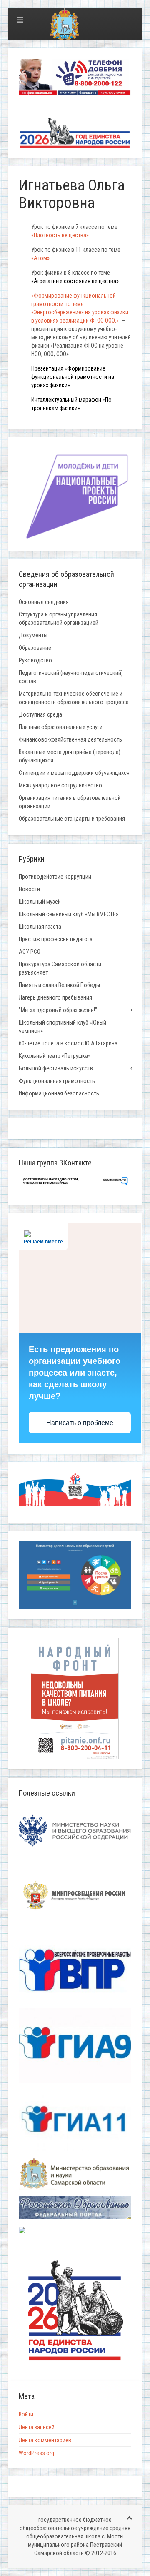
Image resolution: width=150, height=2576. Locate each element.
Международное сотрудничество (60, 785)
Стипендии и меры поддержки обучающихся (74, 773)
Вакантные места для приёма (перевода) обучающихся (70, 756)
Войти (26, 2414)
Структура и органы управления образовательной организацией (59, 619)
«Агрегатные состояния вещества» (75, 281)
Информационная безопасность (59, 1093)
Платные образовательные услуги (61, 727)
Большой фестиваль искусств (56, 1068)
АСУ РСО (30, 952)
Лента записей (37, 2427)
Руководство (35, 660)
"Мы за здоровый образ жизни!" (58, 1010)
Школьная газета (40, 927)
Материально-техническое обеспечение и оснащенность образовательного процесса (74, 698)
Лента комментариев (45, 2440)
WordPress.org (36, 2453)
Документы (33, 635)
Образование (35, 648)
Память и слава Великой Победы (59, 985)
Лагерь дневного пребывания (55, 997)
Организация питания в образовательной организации (70, 802)
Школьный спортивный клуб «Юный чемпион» (62, 1027)
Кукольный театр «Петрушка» (55, 1056)
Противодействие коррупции (55, 877)
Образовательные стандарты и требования (72, 819)
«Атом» (40, 258)
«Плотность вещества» (61, 235)
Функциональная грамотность (57, 1081)
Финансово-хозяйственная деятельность (70, 739)
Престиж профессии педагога (56, 939)
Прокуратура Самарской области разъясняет (60, 968)
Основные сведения (44, 602)
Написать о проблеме (80, 1423)
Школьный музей (40, 902)
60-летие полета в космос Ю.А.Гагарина (68, 1043)
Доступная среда (40, 714)
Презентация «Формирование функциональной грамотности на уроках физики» (73, 377)
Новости (29, 889)
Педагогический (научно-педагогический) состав (71, 677)
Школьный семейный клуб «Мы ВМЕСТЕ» (69, 914)
